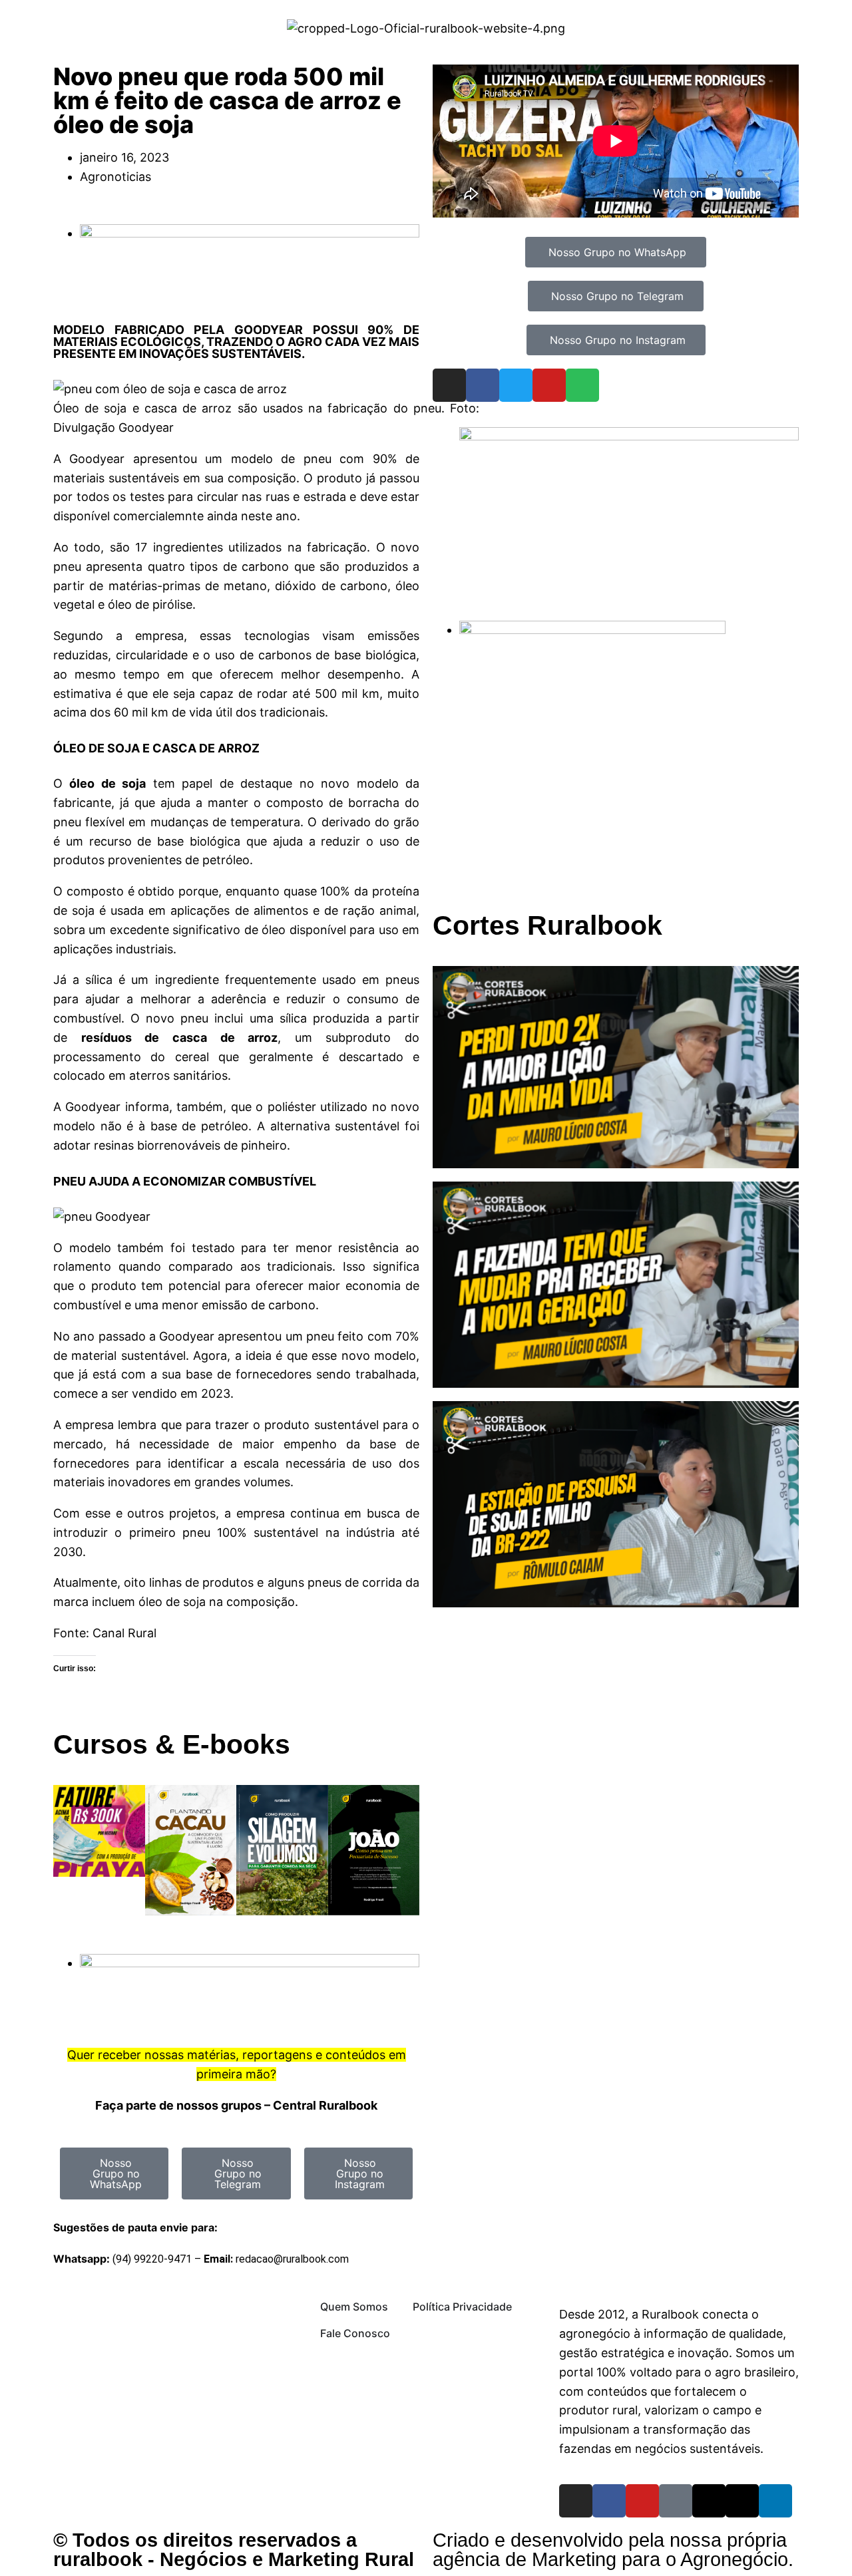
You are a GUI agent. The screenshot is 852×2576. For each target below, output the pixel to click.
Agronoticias (115, 177)
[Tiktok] (676, 2501)
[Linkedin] (775, 2501)
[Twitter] (516, 385)
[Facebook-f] (609, 2501)
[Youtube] (549, 385)
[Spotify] (582, 385)
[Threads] (709, 2501)
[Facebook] (483, 385)
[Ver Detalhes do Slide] (629, 436)
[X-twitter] (742, 2501)
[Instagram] (449, 385)
